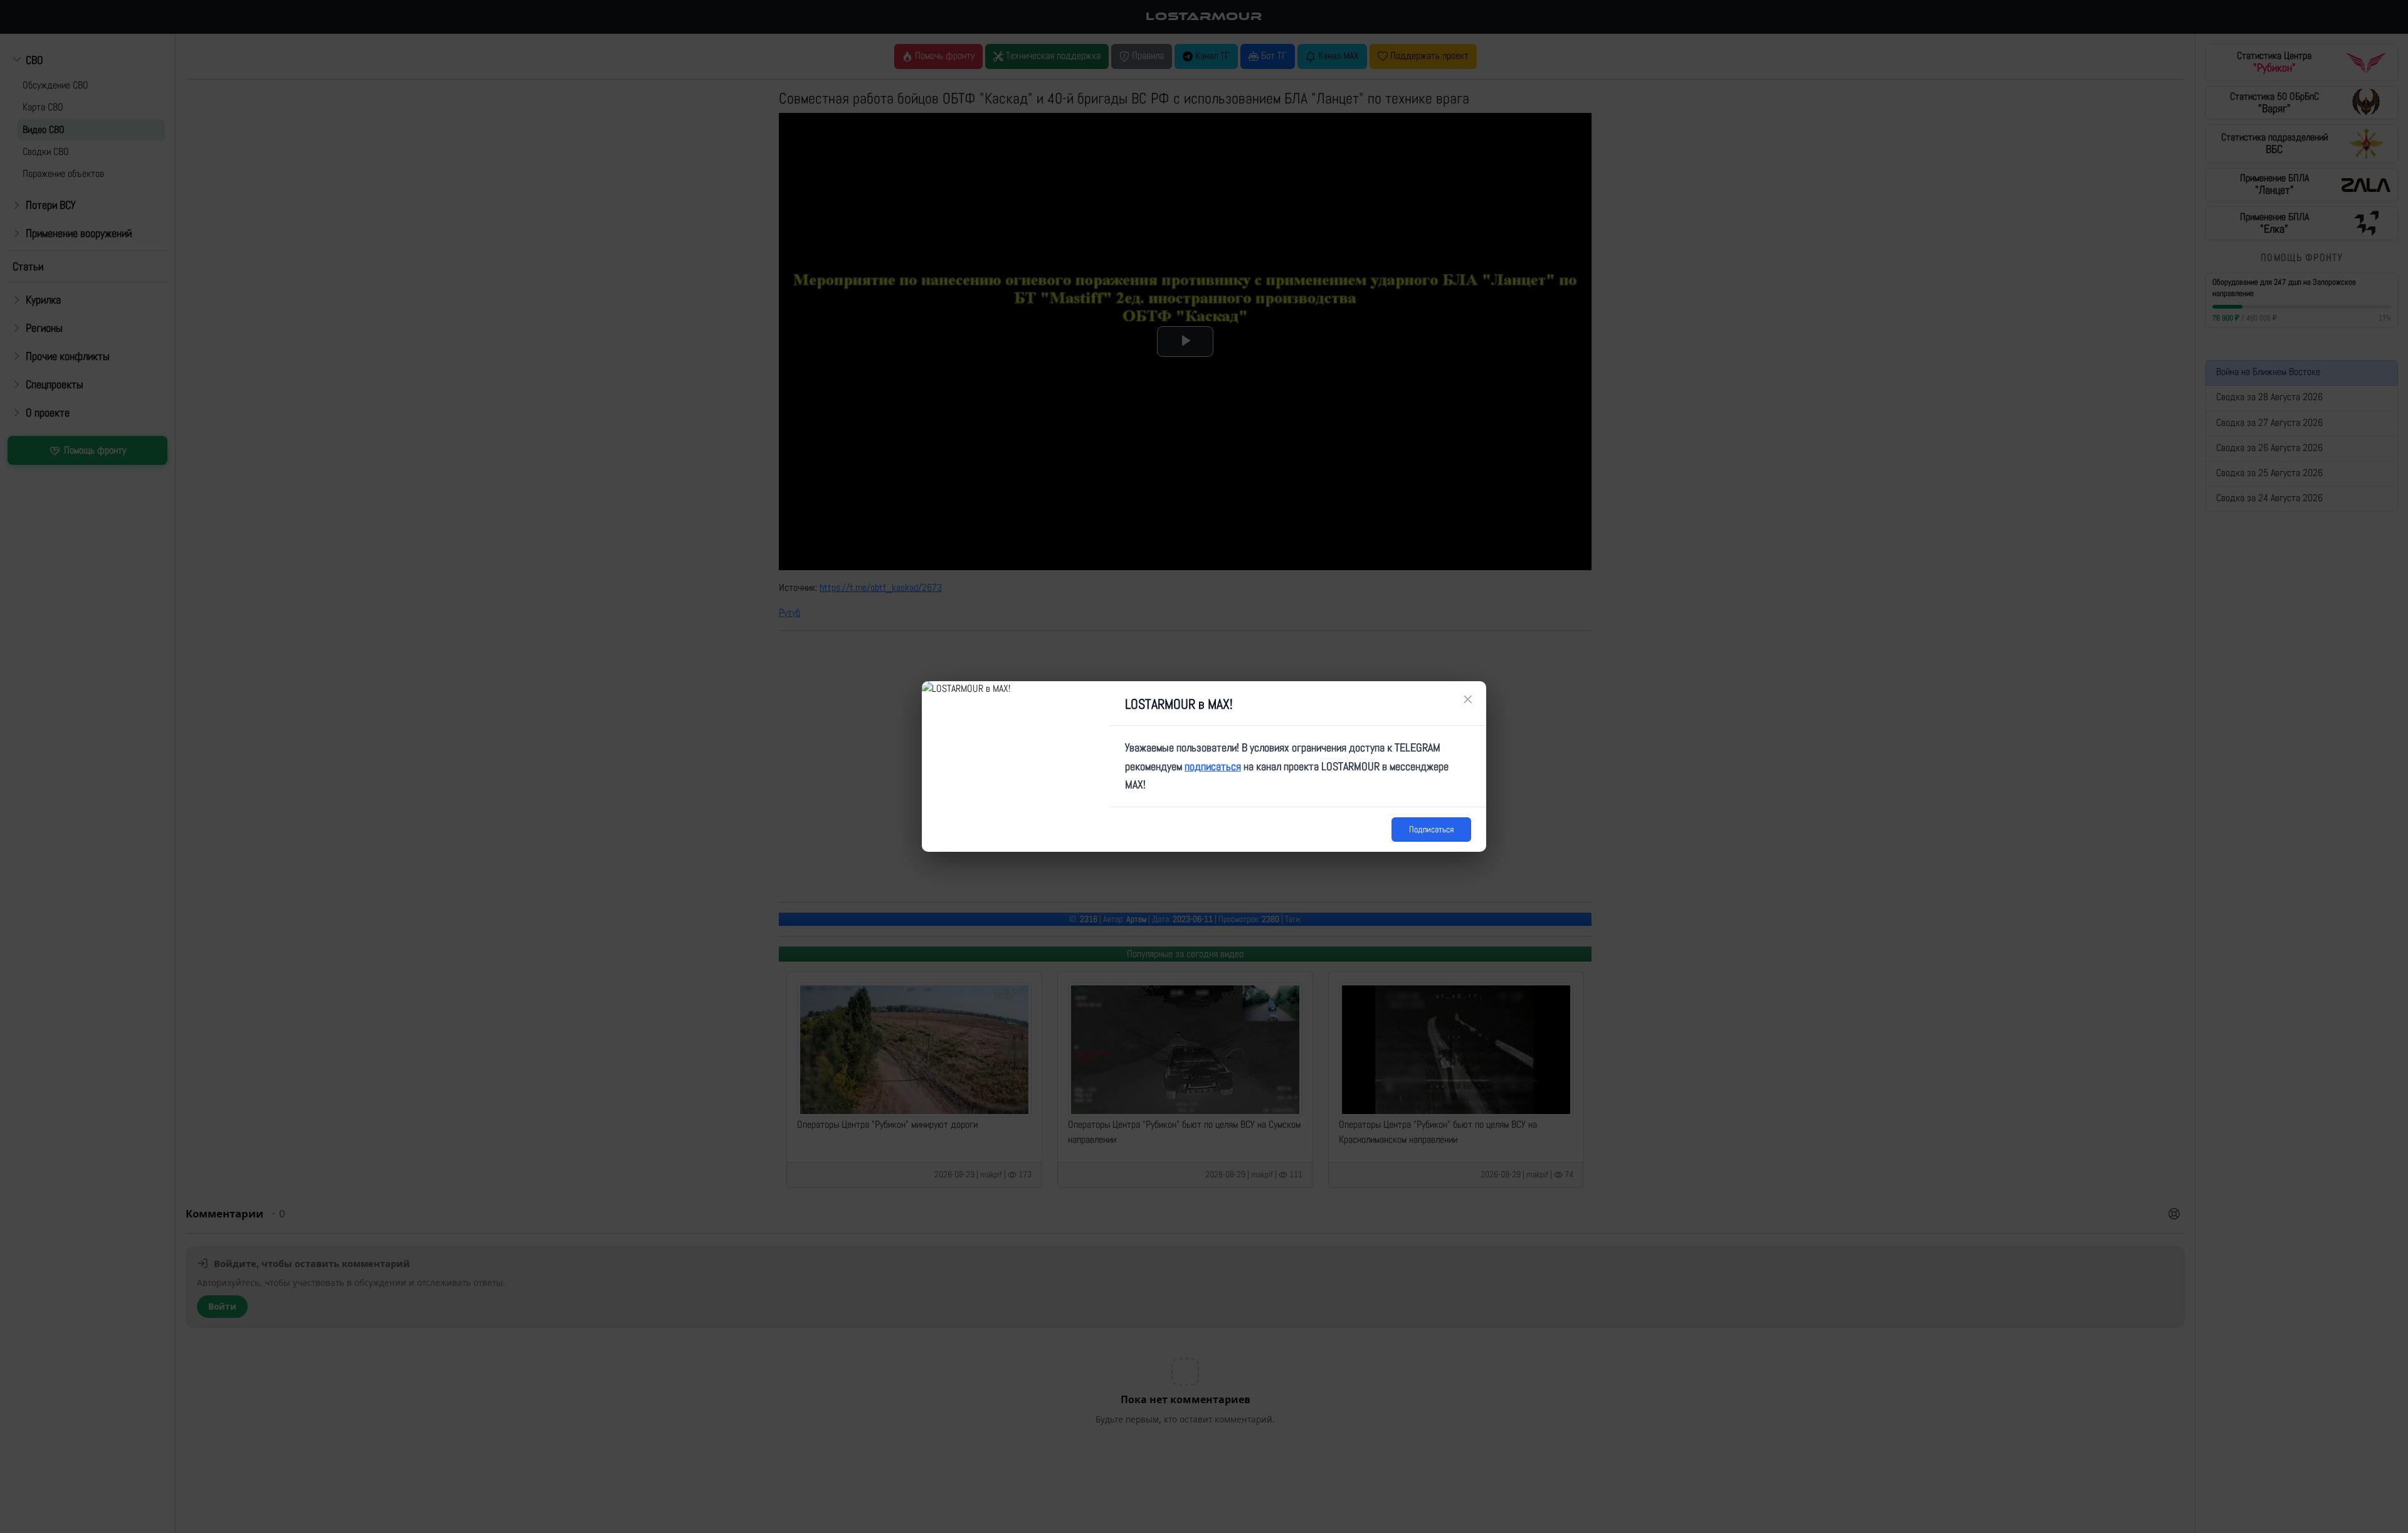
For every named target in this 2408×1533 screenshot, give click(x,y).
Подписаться (1431, 829)
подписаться (1213, 766)
